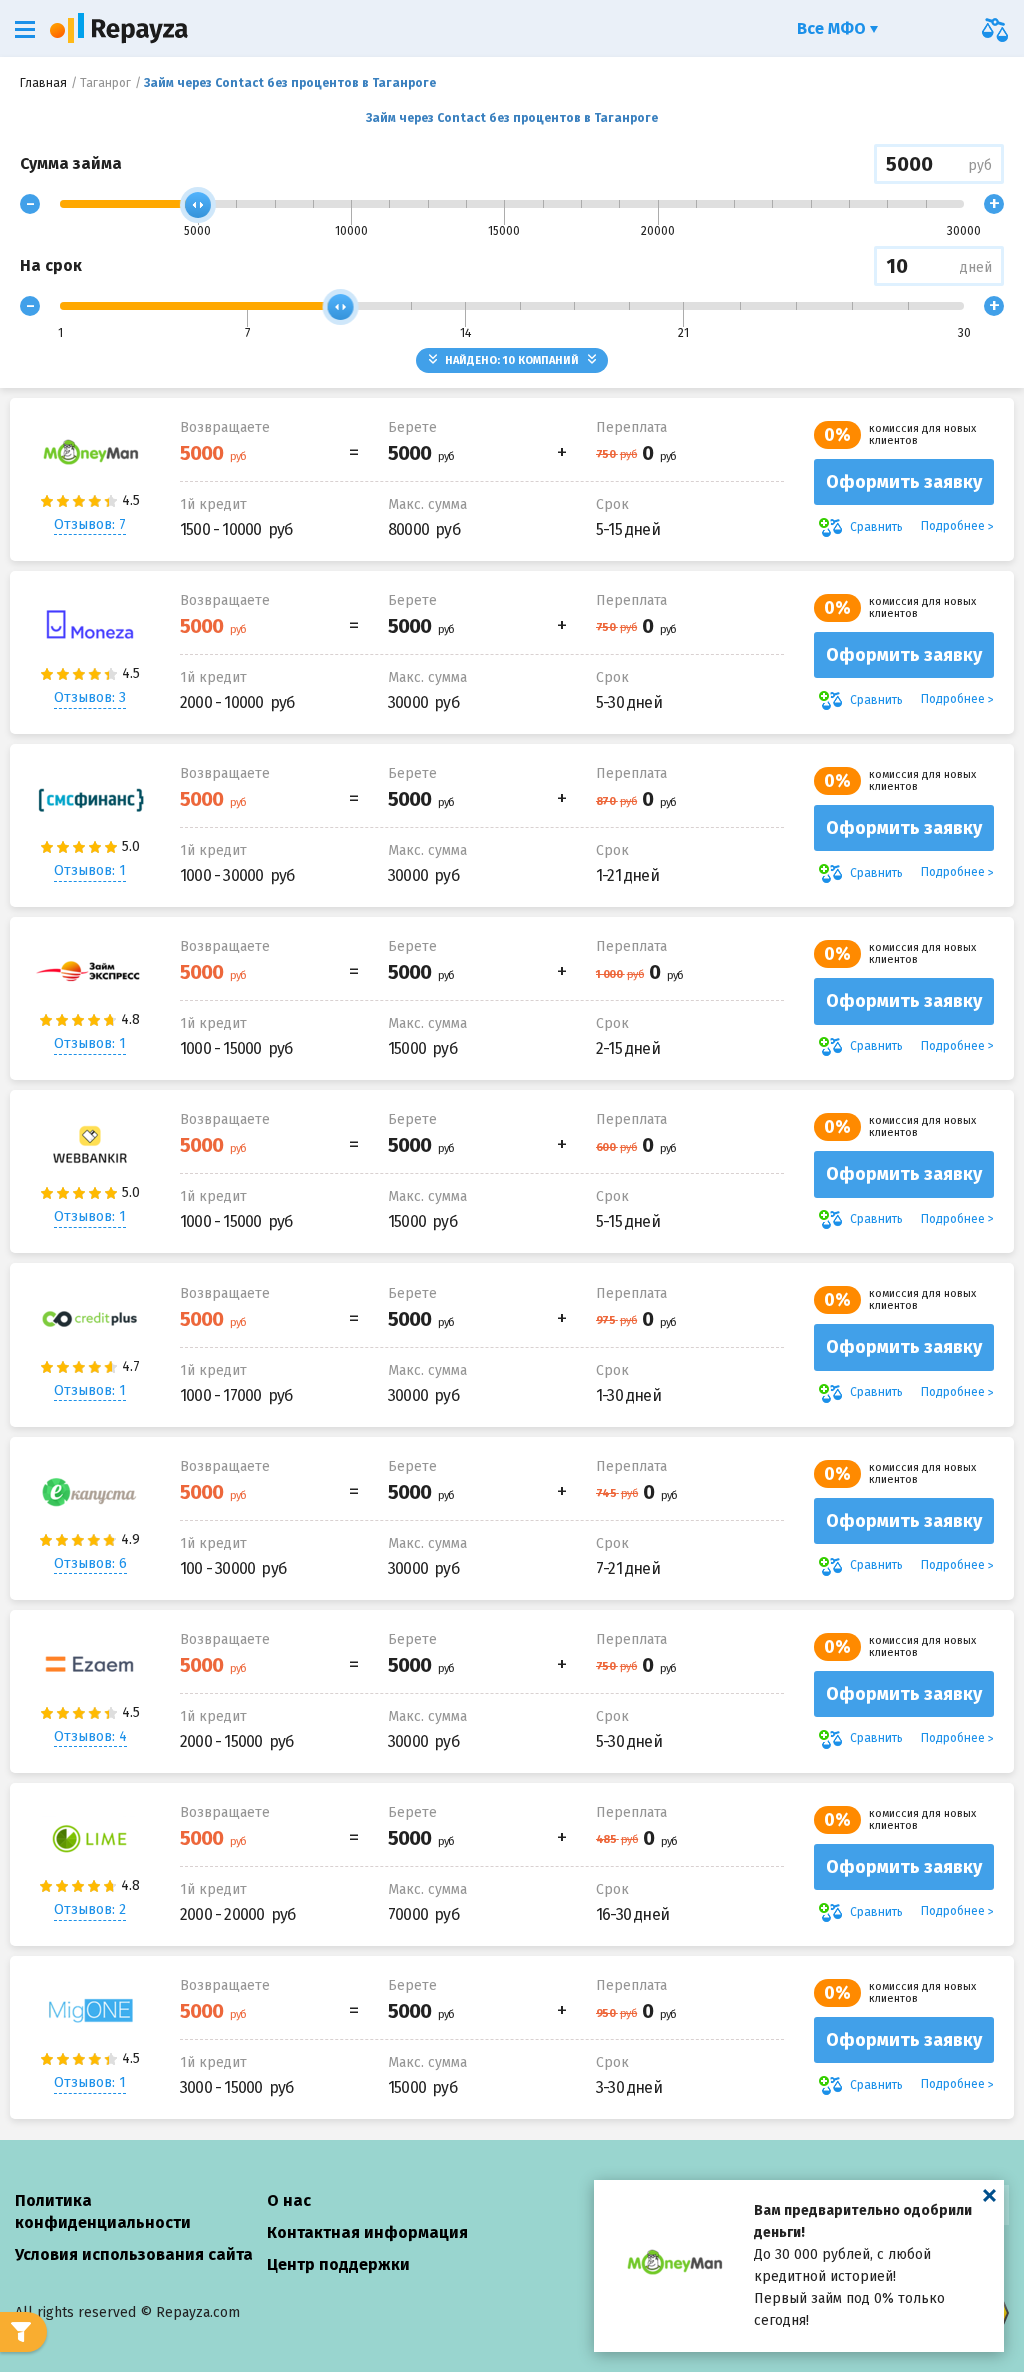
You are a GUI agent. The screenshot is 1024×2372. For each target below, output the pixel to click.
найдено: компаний (512, 360)
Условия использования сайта (134, 2254)
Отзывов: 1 (90, 870)
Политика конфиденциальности (103, 2211)
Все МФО (833, 28)
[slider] (198, 205)
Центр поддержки (338, 2264)
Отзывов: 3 (90, 697)
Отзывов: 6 (90, 1563)
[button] (25, 29)
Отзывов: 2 (90, 1909)
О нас (289, 2200)
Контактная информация (367, 2232)
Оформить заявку (904, 482)
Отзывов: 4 (90, 1736)
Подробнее (953, 526)
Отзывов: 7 (90, 524)
